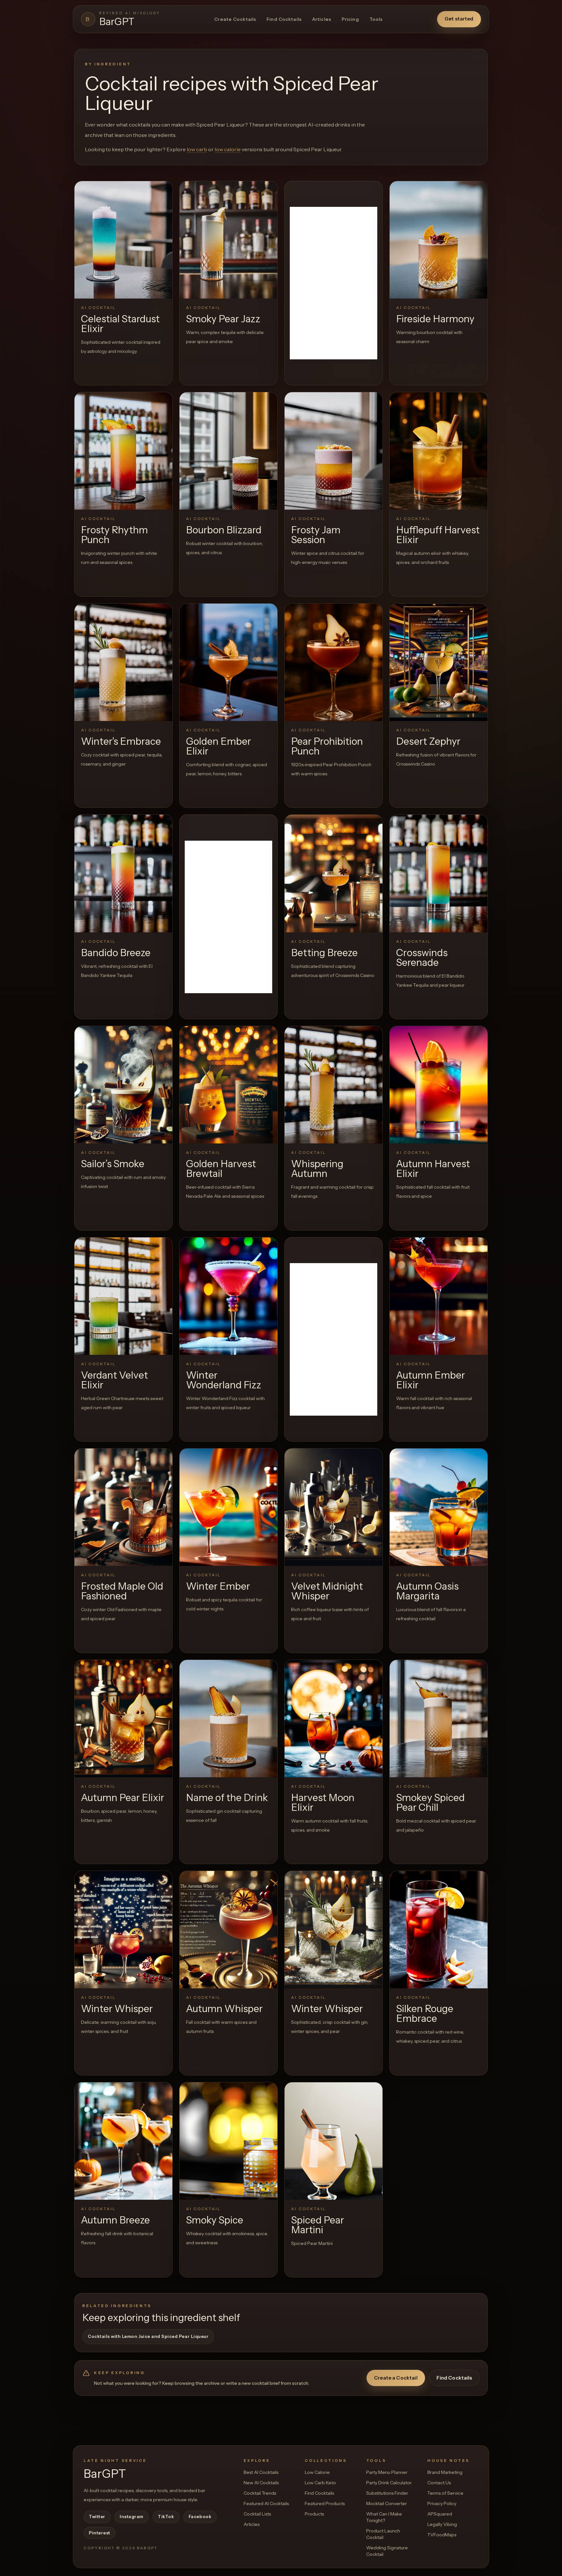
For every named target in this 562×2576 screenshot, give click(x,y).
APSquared (440, 2514)
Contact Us (439, 2483)
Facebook (200, 2516)
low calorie (228, 149)
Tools (376, 19)
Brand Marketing (445, 2472)
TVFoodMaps (442, 2535)
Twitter (97, 2516)
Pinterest (100, 2533)
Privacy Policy (442, 2503)
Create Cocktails (235, 19)
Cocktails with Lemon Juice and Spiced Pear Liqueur (148, 2336)
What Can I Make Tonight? (384, 2517)
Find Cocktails (284, 19)
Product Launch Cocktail (383, 2534)
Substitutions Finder (387, 2493)
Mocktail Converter (387, 2503)
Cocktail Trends (260, 2493)
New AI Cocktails (261, 2483)
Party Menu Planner (387, 2472)
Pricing (350, 19)
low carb (197, 149)
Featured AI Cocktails (266, 2503)
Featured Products (325, 2503)
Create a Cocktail (396, 2378)
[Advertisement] (334, 283)
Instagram (132, 2516)
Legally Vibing (442, 2524)
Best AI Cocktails (261, 2472)
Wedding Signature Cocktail (387, 2551)
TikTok (166, 2516)
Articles (322, 19)
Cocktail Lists (257, 2514)
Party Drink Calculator (389, 2483)
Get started (459, 19)
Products (314, 2514)
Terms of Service (445, 2493)
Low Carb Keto (320, 2483)
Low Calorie (317, 2472)
